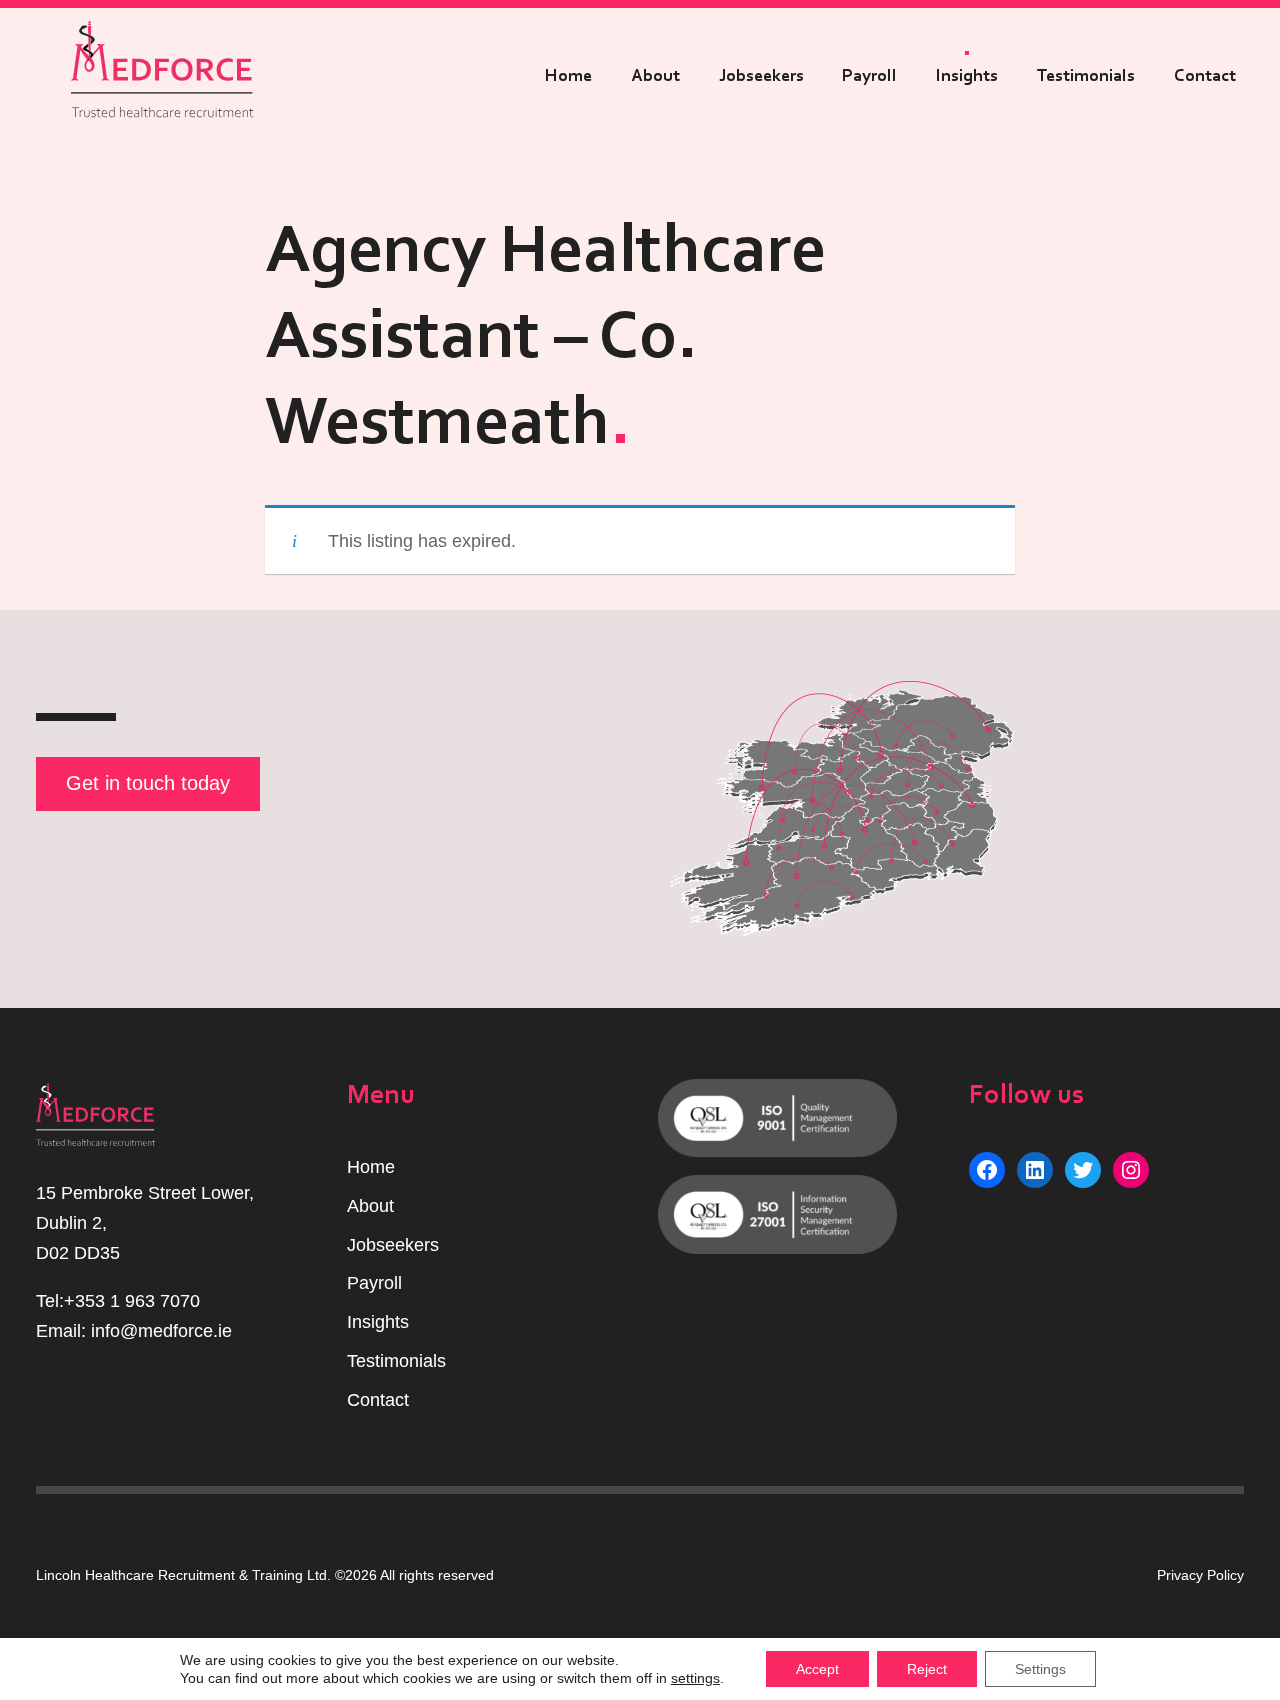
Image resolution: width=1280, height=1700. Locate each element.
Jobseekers (761, 76)
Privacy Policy (1200, 1575)
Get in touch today (148, 783)
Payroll (869, 76)
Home (568, 76)
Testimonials (1086, 76)
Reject (927, 1669)
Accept (817, 1669)
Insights (967, 76)
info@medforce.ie (161, 1331)
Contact (1205, 76)
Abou (368, 1206)
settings (695, 1678)
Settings (1040, 1669)
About (655, 76)
